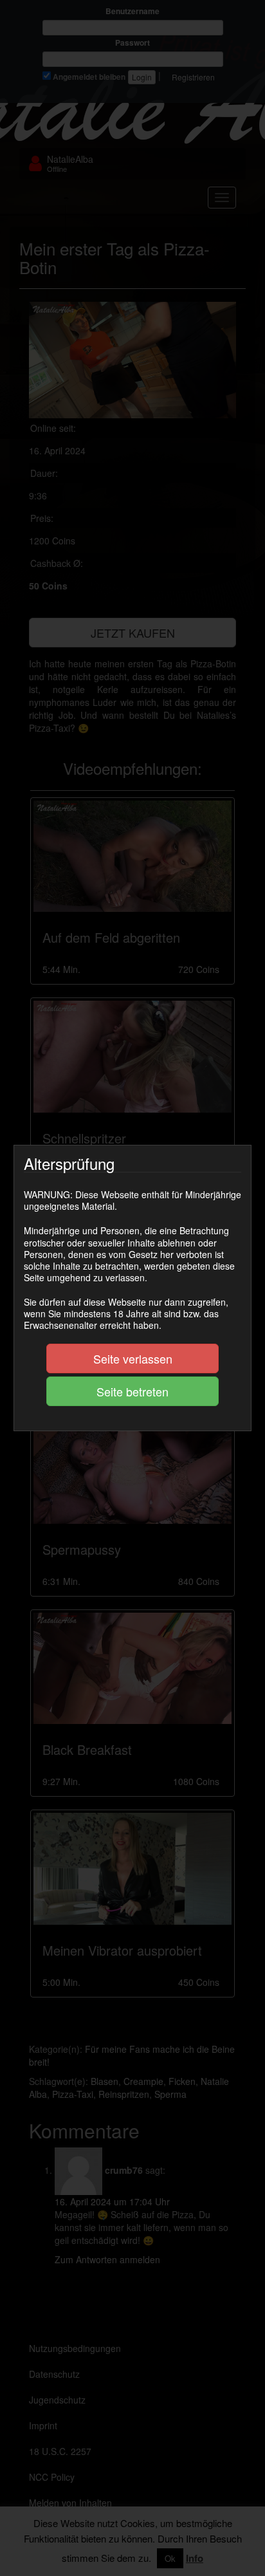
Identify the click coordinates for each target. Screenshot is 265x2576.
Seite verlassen (133, 1358)
